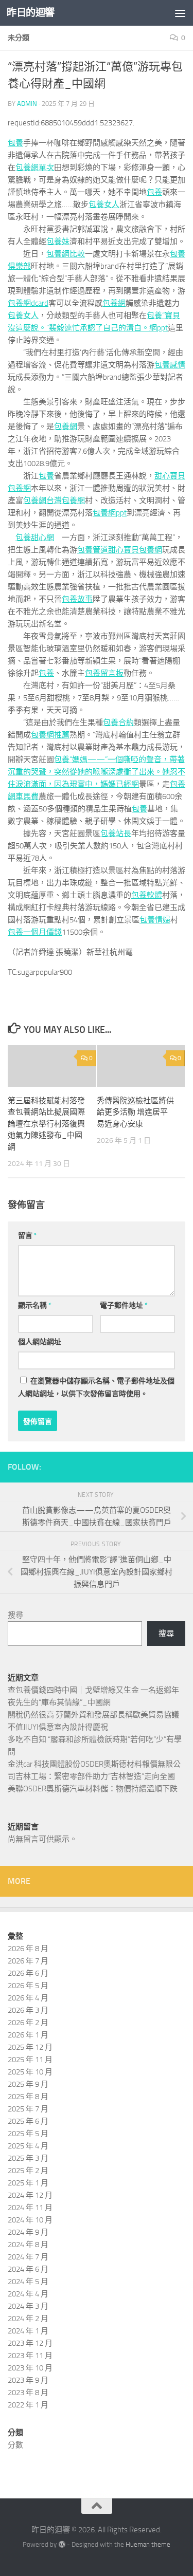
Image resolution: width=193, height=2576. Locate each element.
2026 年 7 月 (28, 1961)
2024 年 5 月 (28, 2282)
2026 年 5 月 (28, 1986)
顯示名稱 (35, 1305)
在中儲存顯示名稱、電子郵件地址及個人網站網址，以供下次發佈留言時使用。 (96, 1387)
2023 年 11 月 (30, 2356)
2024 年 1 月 (28, 2331)
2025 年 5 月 (28, 2134)
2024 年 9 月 (28, 2232)
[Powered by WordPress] (62, 2544)
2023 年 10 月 (30, 2368)
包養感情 (170, 365)
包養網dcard (28, 303)
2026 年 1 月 (28, 2035)
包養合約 (118, 722)
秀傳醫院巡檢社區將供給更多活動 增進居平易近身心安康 (135, 1112)
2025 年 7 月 (28, 2109)
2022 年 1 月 (28, 2405)
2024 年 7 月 (28, 2257)
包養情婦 (155, 920)
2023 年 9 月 (28, 2380)
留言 (28, 1236)
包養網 (114, 303)
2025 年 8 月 (28, 2097)
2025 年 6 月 (28, 2121)
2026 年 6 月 (28, 1973)
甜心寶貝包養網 (135, 550)
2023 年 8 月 (28, 2393)
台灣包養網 (66, 501)
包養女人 (104, 205)
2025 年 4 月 (28, 2146)
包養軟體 (147, 895)
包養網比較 (66, 254)
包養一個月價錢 (35, 932)
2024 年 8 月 (28, 2245)
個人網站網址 (40, 1342)
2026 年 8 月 (28, 1949)
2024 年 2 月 (28, 2319)
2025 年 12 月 (30, 2047)
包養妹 (58, 242)
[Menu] (180, 13)
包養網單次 (35, 168)
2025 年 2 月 (28, 2171)
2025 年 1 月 (28, 2183)
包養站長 (116, 833)
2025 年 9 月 (28, 2084)
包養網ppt (110, 513)
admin (27, 104)
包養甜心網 (35, 538)
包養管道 (93, 550)
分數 (15, 2445)
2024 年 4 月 (28, 2294)
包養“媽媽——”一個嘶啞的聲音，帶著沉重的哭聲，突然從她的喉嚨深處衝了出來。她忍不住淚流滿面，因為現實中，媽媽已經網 (97, 772)
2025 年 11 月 (30, 2060)
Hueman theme (148, 2544)
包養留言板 (104, 673)
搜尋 (15, 1615)
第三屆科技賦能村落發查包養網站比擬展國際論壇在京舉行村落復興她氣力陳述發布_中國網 (46, 1124)
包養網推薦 (50, 735)
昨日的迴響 (31, 13)
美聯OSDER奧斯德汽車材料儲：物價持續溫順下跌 (93, 1789)
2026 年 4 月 (28, 1998)
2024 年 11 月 (30, 2208)
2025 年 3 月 (28, 2158)
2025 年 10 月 (30, 2072)
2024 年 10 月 (30, 2220)
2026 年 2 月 (28, 2023)
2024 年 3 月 (28, 2306)
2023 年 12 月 (30, 2343)
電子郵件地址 (124, 1305)
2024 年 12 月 (30, 2195)
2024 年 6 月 (28, 2269)
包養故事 (77, 599)
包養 (15, 143)
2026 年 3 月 (28, 2010)
